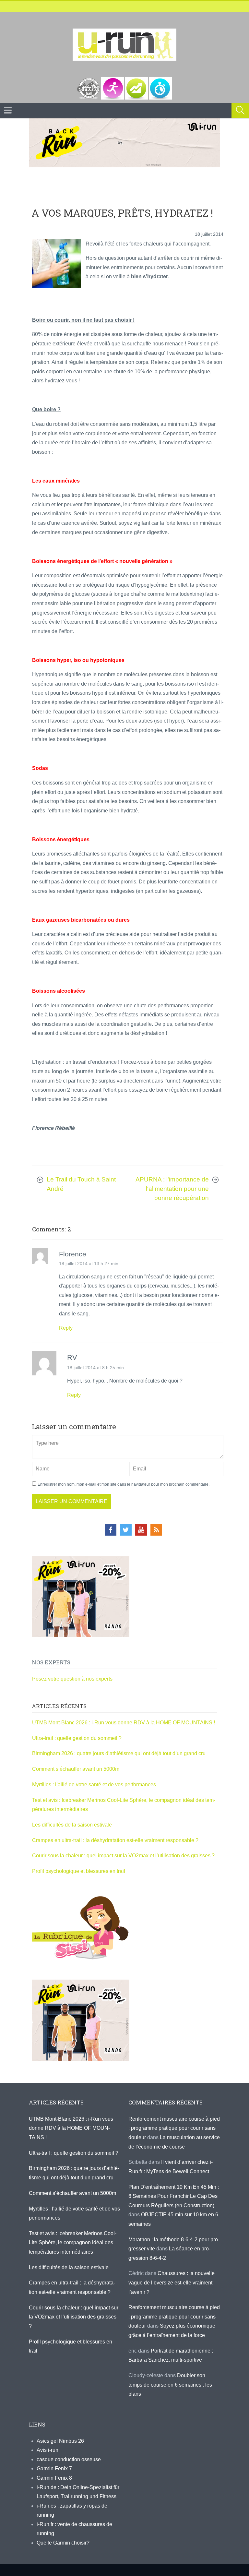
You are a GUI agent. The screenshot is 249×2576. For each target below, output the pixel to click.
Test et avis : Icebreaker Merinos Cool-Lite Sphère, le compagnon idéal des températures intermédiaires (73, 2243)
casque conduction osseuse (69, 2459)
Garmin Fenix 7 (54, 2468)
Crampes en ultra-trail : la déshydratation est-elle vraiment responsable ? (115, 1840)
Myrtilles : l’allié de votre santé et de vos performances (95, 1785)
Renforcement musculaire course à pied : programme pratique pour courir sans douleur (174, 2128)
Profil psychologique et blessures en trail (79, 1871)
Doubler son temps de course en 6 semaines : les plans (170, 2385)
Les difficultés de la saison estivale (72, 1825)
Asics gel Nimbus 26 (60, 2441)
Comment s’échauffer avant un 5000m (76, 1769)
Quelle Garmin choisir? (63, 2543)
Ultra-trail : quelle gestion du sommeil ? (77, 1738)
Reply (66, 1328)
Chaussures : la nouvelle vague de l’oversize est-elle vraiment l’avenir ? (172, 2282)
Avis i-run (47, 2450)
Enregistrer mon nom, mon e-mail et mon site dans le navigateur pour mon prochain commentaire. (124, 1484)
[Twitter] (126, 1530)
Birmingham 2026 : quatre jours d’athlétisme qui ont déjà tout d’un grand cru (119, 1753)
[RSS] (156, 1530)
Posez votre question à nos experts (72, 1679)
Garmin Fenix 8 (54, 2478)
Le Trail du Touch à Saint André (81, 1184)
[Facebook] (111, 1530)
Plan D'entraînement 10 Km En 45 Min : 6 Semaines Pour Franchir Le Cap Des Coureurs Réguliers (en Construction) (174, 2196)
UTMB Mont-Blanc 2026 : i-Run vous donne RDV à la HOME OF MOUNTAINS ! (124, 1723)
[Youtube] (141, 1530)
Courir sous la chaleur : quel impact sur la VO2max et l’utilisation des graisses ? (123, 1856)
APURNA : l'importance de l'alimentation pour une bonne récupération (172, 1189)
